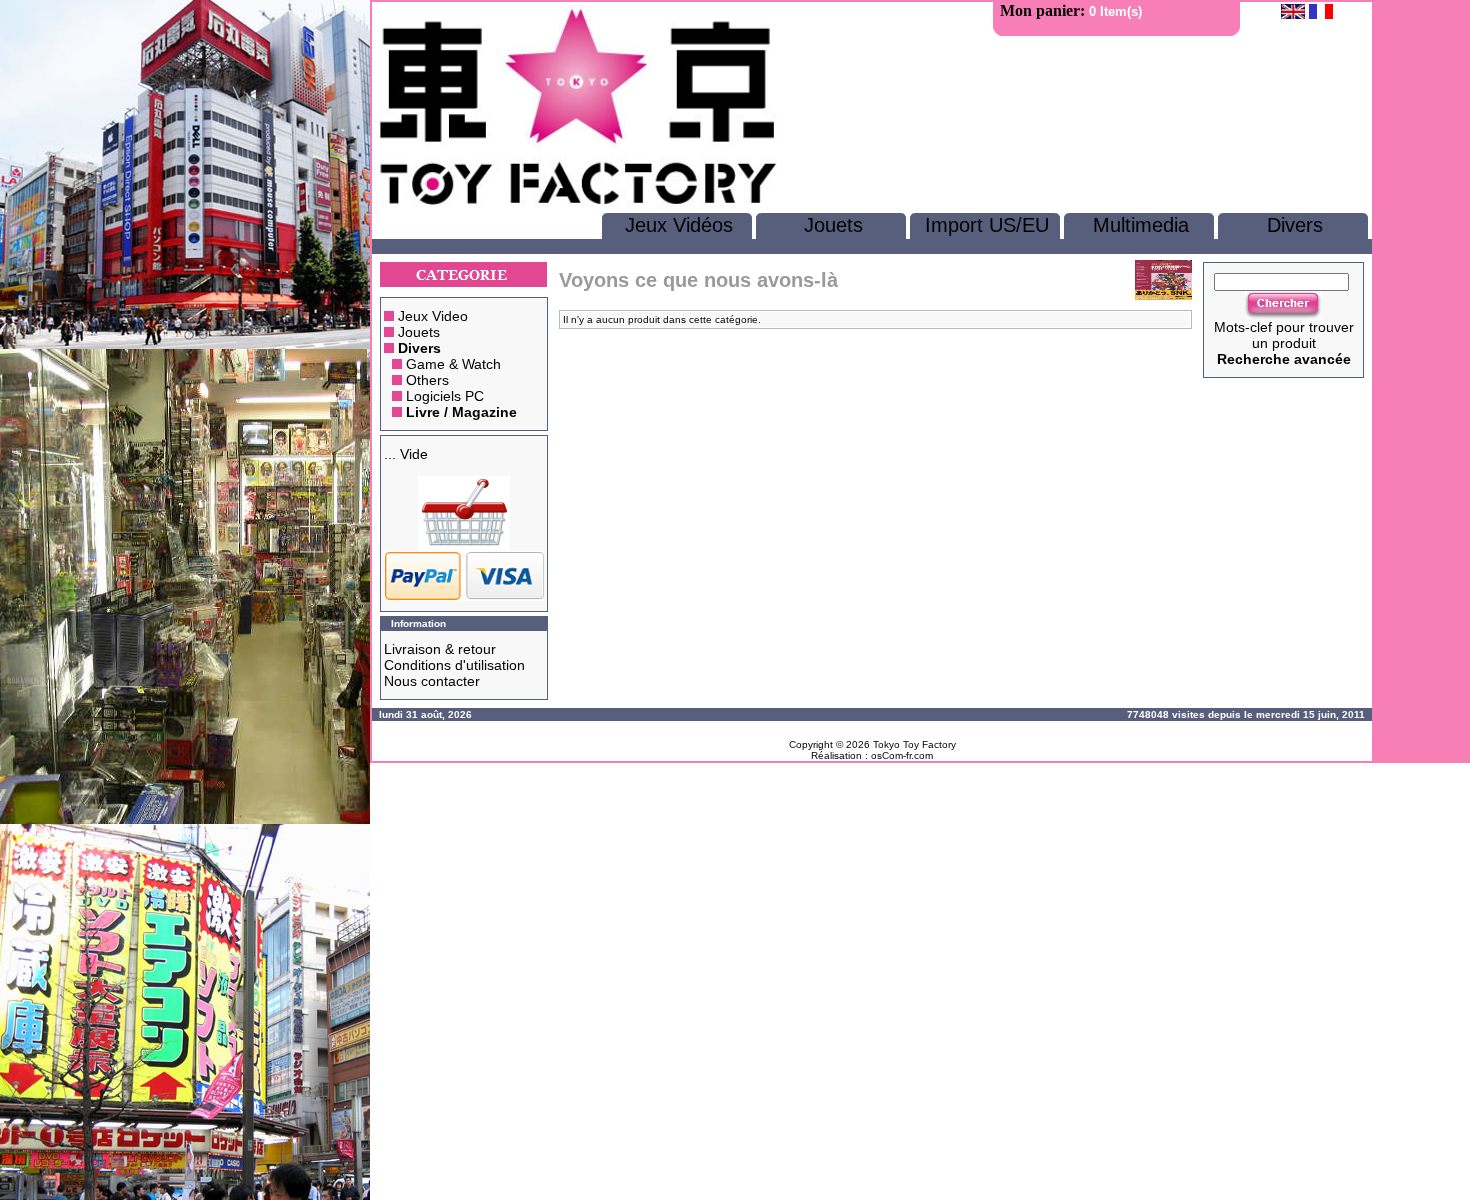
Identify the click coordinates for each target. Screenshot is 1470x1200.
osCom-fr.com (902, 755)
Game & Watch (453, 364)
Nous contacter (432, 681)
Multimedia (1141, 225)
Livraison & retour (440, 649)
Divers (1295, 225)
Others (427, 380)
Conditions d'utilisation (454, 665)
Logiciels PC (445, 396)
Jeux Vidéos (679, 225)
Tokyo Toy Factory (914, 744)
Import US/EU (987, 225)
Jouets (833, 225)
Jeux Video (433, 316)
